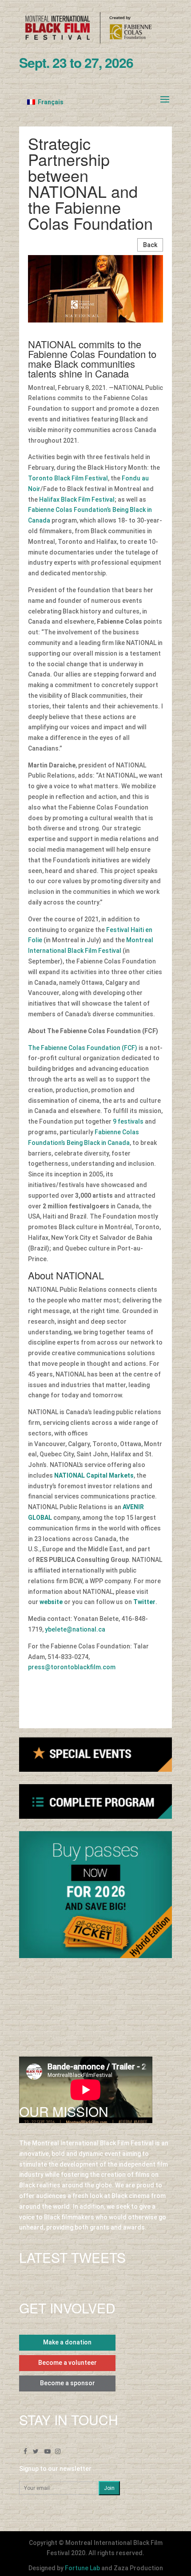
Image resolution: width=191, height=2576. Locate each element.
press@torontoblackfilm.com (72, 1667)
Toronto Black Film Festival (68, 478)
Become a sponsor (68, 2383)
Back (150, 245)
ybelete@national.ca (75, 1629)
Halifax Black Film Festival (77, 499)
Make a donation (67, 2342)
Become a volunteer (68, 2363)
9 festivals (128, 1121)
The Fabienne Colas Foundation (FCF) (83, 1048)
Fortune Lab (82, 2568)
